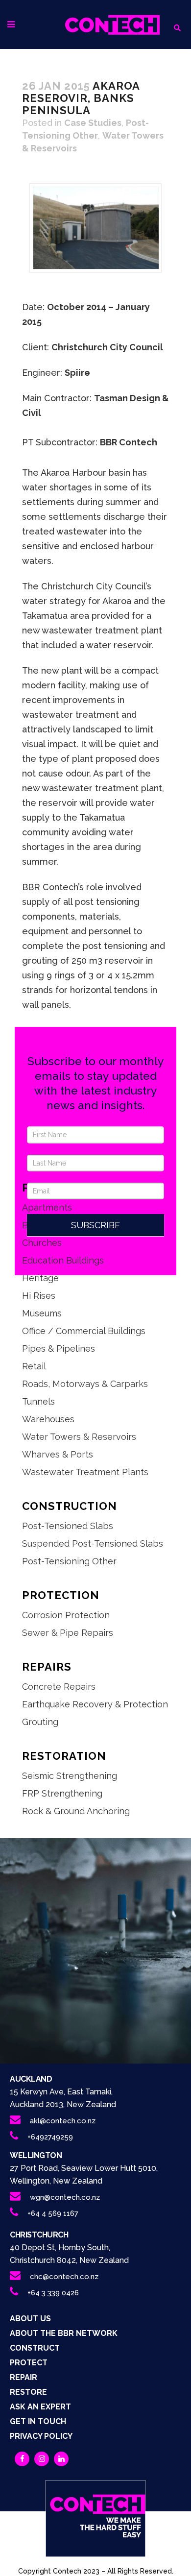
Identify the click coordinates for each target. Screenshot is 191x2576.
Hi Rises (39, 1296)
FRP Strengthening (62, 1793)
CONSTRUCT (35, 2348)
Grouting (40, 1722)
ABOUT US (30, 2319)
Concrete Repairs (59, 1687)
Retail (34, 1366)
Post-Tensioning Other (69, 1561)
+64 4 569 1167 (53, 2213)
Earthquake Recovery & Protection (95, 1704)
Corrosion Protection (66, 1615)
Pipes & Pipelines (59, 1349)
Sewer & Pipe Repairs (68, 1633)
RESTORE (28, 2392)
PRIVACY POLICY (41, 2436)
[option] (95, 228)
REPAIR (24, 2377)
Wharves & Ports (58, 1454)
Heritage (40, 1278)
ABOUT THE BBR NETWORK (64, 2333)
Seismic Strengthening (70, 1776)
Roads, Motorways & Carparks (85, 1384)
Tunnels (38, 1401)
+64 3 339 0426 (53, 2293)
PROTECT (29, 2363)
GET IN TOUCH (38, 2421)
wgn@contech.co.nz (65, 2197)
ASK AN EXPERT (40, 2407)
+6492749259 (50, 2137)
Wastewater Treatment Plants (85, 1472)
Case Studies (93, 123)
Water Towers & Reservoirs (79, 1437)
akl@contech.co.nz (63, 2121)
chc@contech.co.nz (64, 2277)
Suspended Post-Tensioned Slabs (93, 1543)
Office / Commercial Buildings (84, 1331)
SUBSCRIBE (95, 1225)
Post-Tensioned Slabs (68, 1526)
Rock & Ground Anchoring (76, 1811)
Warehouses (48, 1419)
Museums (42, 1313)
